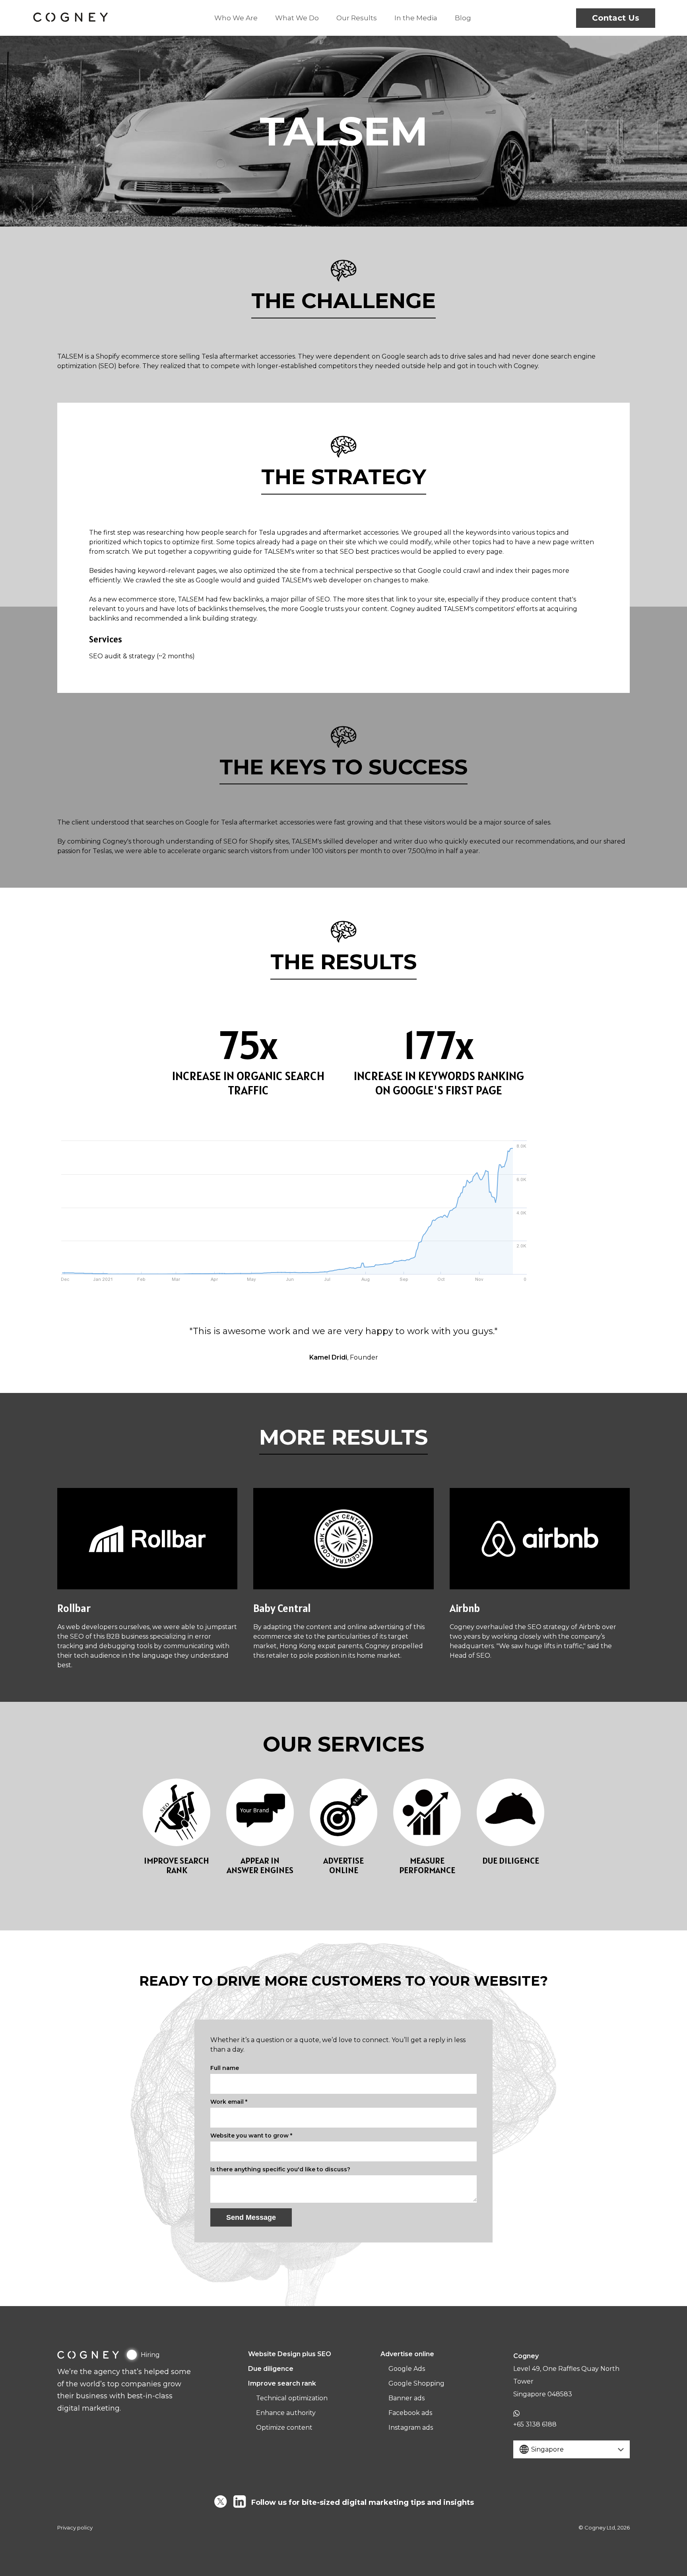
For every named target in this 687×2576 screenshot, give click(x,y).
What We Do (297, 18)
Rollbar (74, 1608)
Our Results (357, 18)
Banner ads (407, 2398)
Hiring (150, 2355)
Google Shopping (416, 2383)
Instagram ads (411, 2428)
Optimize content (284, 2428)
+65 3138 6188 (535, 2424)
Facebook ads (410, 2413)
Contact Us (616, 18)
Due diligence (271, 2369)
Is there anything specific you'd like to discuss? (280, 2169)
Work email (229, 2102)
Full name (225, 2068)
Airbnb (465, 1608)
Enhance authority (286, 2413)
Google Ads (407, 2369)
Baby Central (282, 1608)
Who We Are (236, 18)
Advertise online (407, 2354)
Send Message (251, 2217)
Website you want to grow (251, 2136)
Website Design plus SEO (290, 2354)
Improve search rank (282, 2383)
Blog (463, 18)
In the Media (416, 18)
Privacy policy (75, 2528)
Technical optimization (292, 2398)
